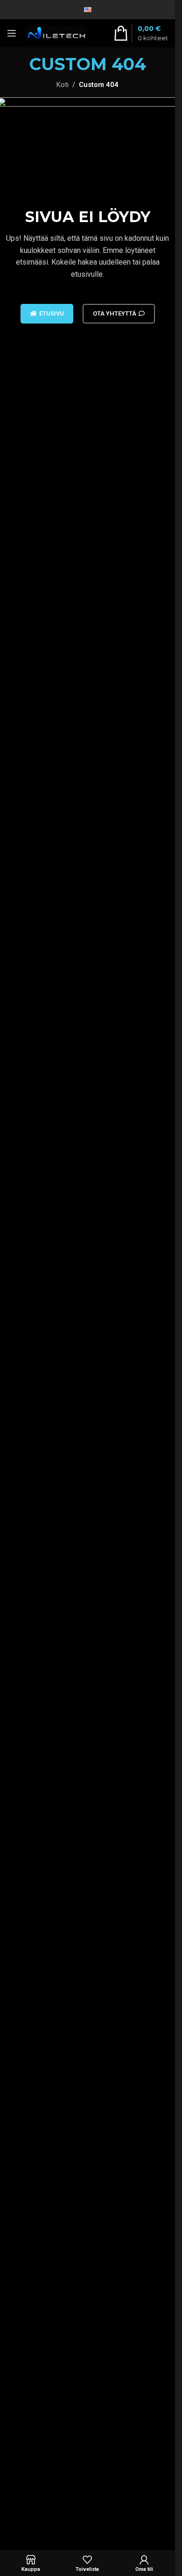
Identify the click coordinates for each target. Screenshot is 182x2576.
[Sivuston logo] (56, 33)
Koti (63, 85)
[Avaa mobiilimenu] (12, 33)
